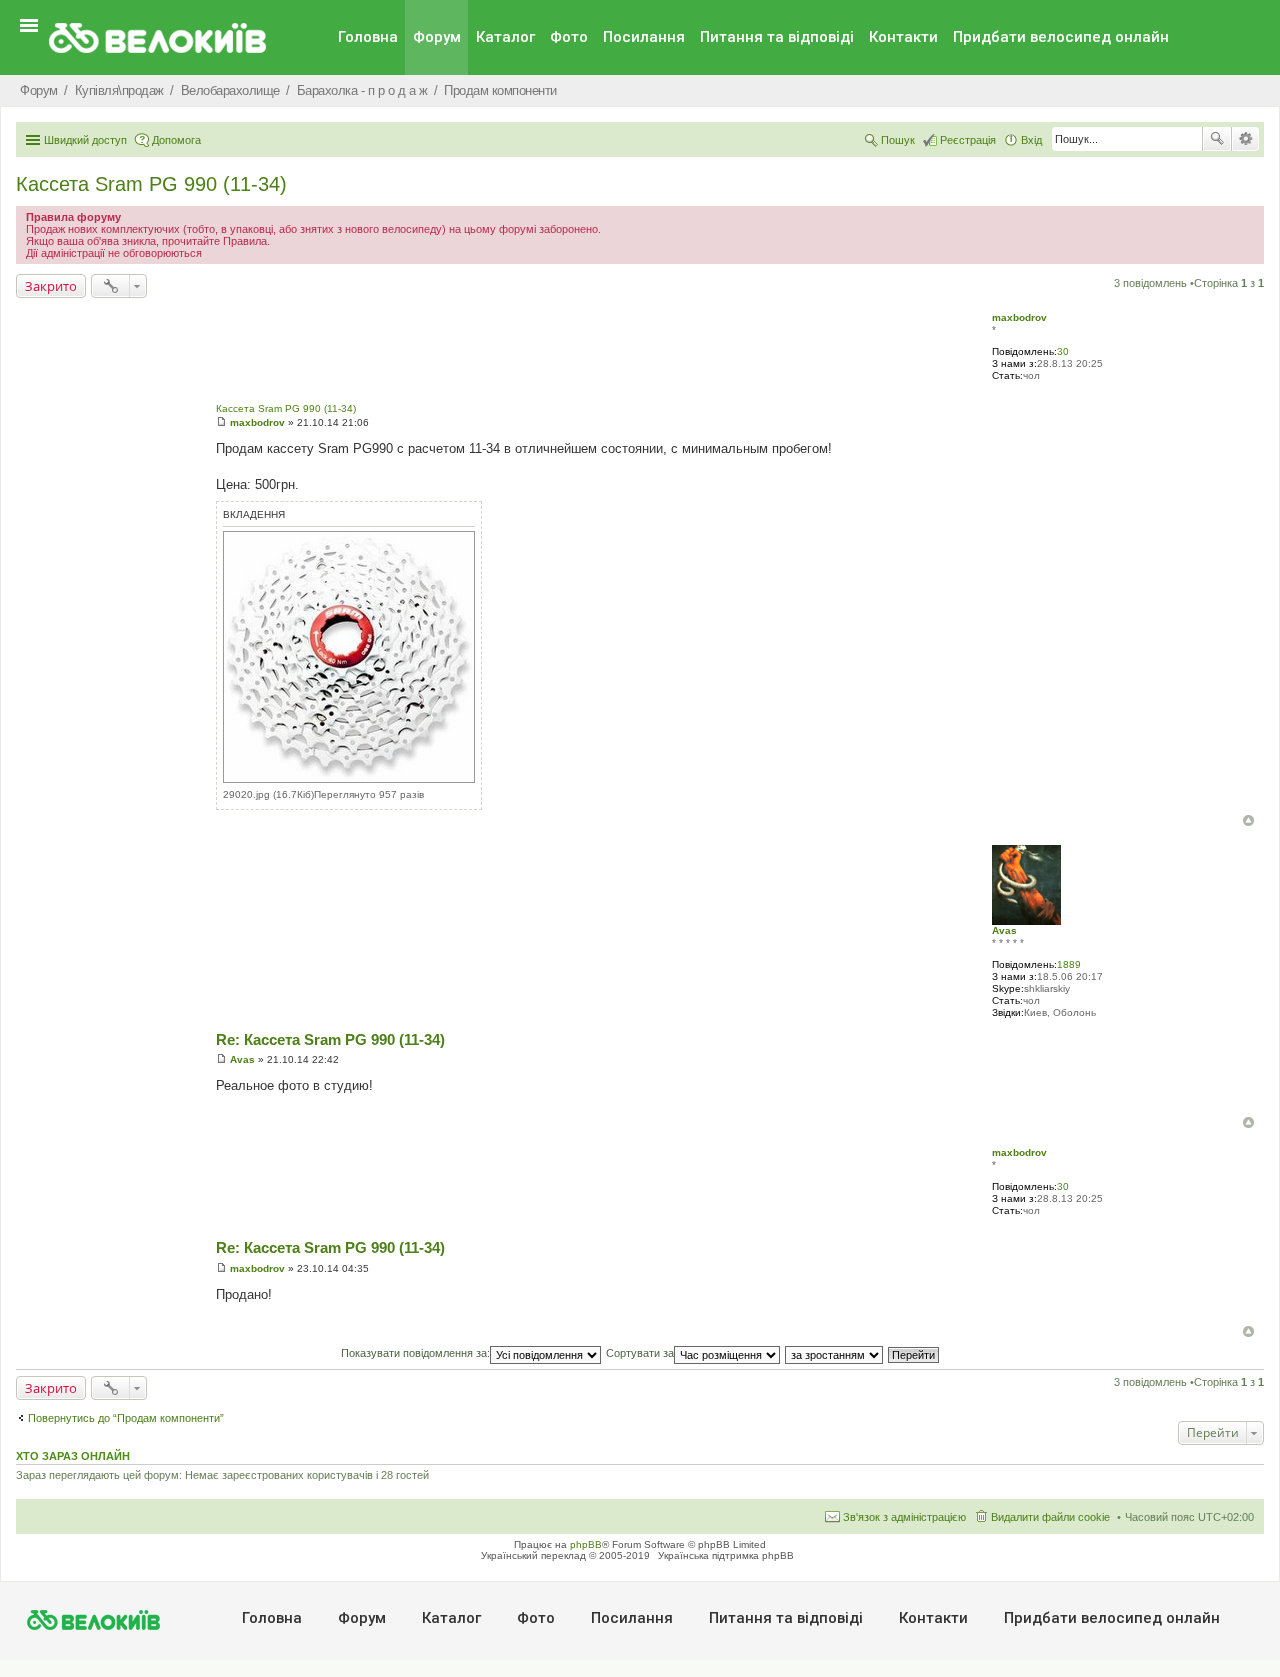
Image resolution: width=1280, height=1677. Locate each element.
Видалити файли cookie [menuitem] (1050, 1517)
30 (1063, 351)
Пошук (1217, 139)
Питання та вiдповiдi (777, 37)
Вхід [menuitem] (1031, 140)
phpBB (586, 1544)
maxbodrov (1019, 317)
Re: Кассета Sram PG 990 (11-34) (330, 1039)
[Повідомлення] (221, 422)
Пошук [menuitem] (898, 140)
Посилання (644, 37)
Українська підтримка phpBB (726, 1555)
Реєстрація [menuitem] (968, 140)
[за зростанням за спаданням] (835, 1353)
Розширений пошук (1245, 139)
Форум (437, 37)
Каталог (505, 37)
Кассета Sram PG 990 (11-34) (151, 184)
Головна (368, 37)
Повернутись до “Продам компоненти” (126, 1418)
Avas (1004, 930)
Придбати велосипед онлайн (1061, 37)
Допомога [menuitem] (176, 140)
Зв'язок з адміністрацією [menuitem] (904, 1517)
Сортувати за (640, 1353)
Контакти (903, 37)
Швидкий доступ (85, 140)
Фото (569, 37)
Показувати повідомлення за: (415, 1353)
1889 (1069, 964)
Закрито (51, 286)
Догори (1248, 820)
